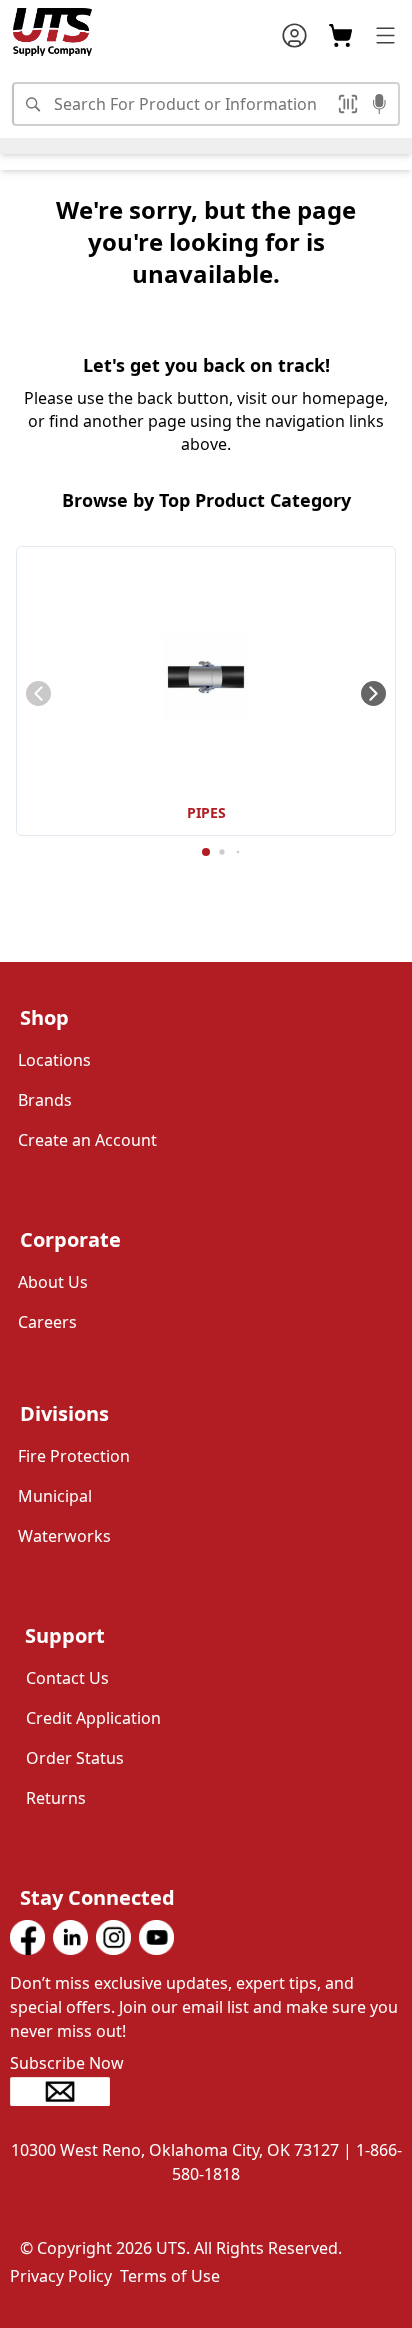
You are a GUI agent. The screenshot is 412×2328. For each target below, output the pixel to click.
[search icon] (32, 104)
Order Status (75, 1758)
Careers (47, 1322)
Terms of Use (170, 2276)
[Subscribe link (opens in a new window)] (206, 2091)
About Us (53, 1282)
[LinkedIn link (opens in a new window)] (70, 1937)
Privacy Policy (61, 2276)
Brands (45, 1100)
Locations (54, 1060)
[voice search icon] (379, 106)
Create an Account (87, 1140)
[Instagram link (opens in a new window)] (113, 1937)
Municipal (55, 1496)
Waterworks (64, 1536)
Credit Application (93, 1718)
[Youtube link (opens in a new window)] (156, 1937)
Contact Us (67, 1678)
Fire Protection (74, 1456)
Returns (56, 1798)
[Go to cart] (340, 35)
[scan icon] (351, 104)
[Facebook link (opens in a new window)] (27, 1937)
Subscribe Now (67, 2063)
